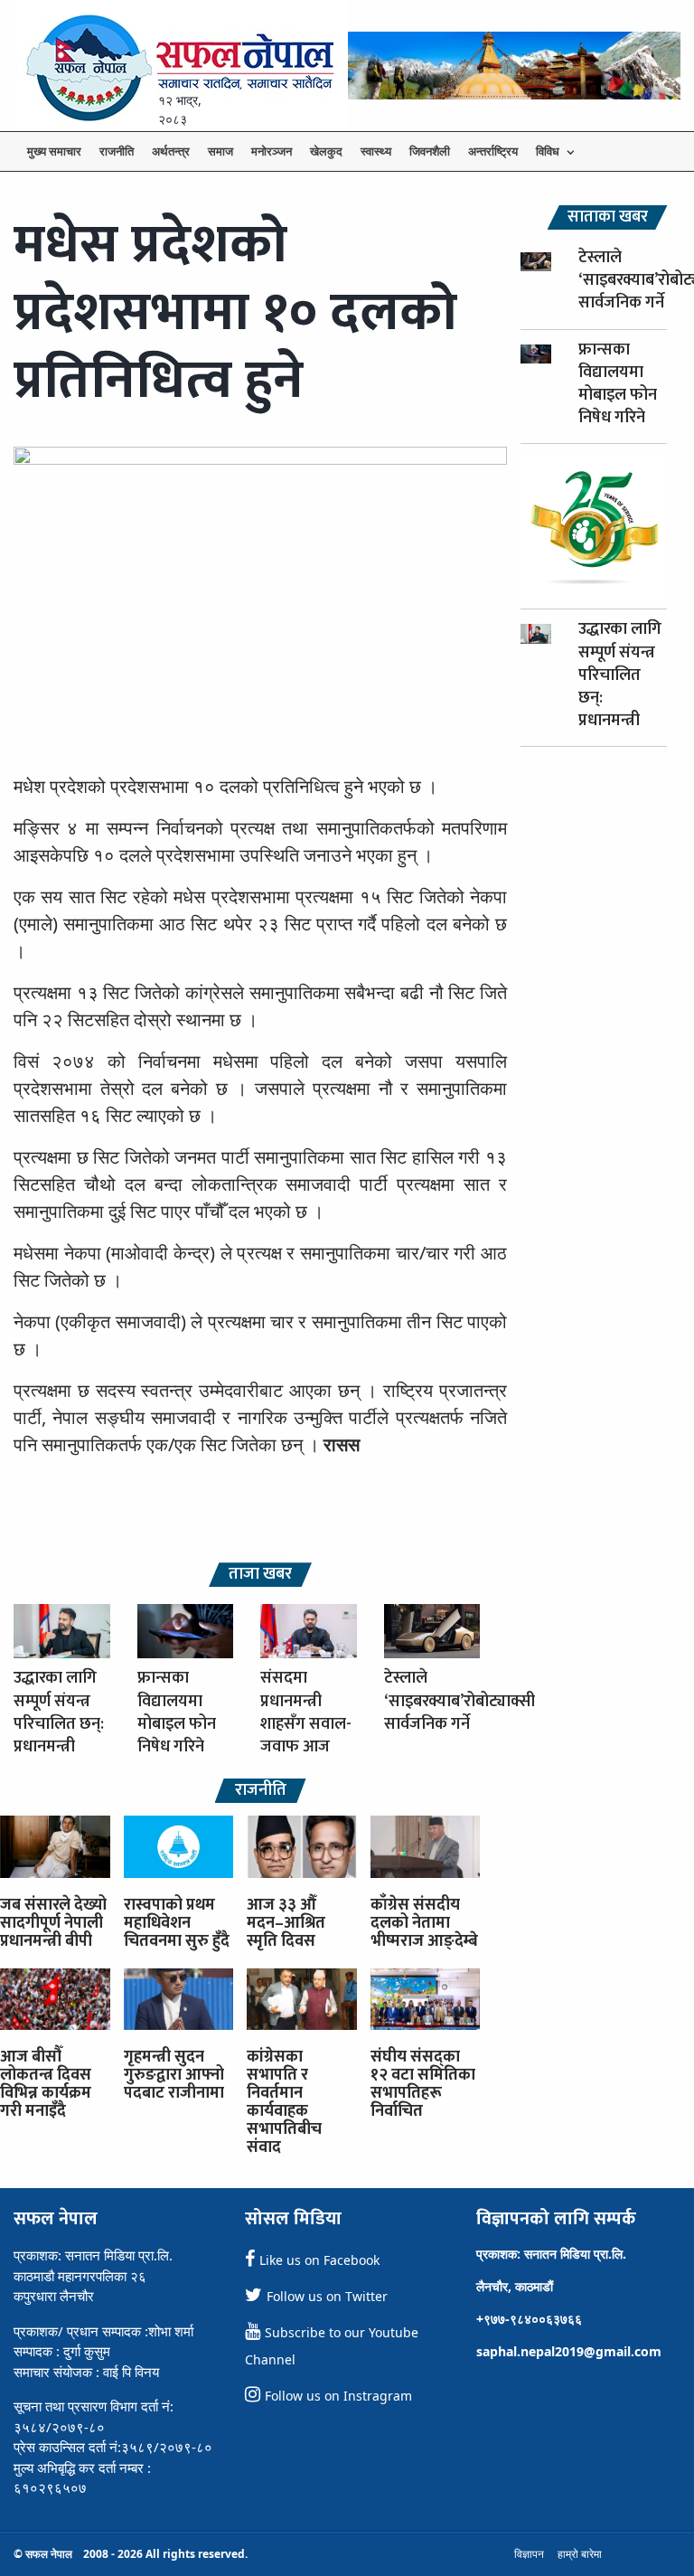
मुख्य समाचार (54, 151)
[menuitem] (54, 151)
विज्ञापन (529, 2554)
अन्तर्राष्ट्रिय (493, 151)
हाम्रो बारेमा (580, 2554)
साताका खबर (608, 217)
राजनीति (117, 151)
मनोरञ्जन (272, 151)
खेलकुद (326, 151)
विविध (548, 151)
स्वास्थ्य (376, 151)
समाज (220, 151)
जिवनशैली (430, 151)
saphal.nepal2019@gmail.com (569, 2351)
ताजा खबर (260, 1575)
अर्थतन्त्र (171, 151)
